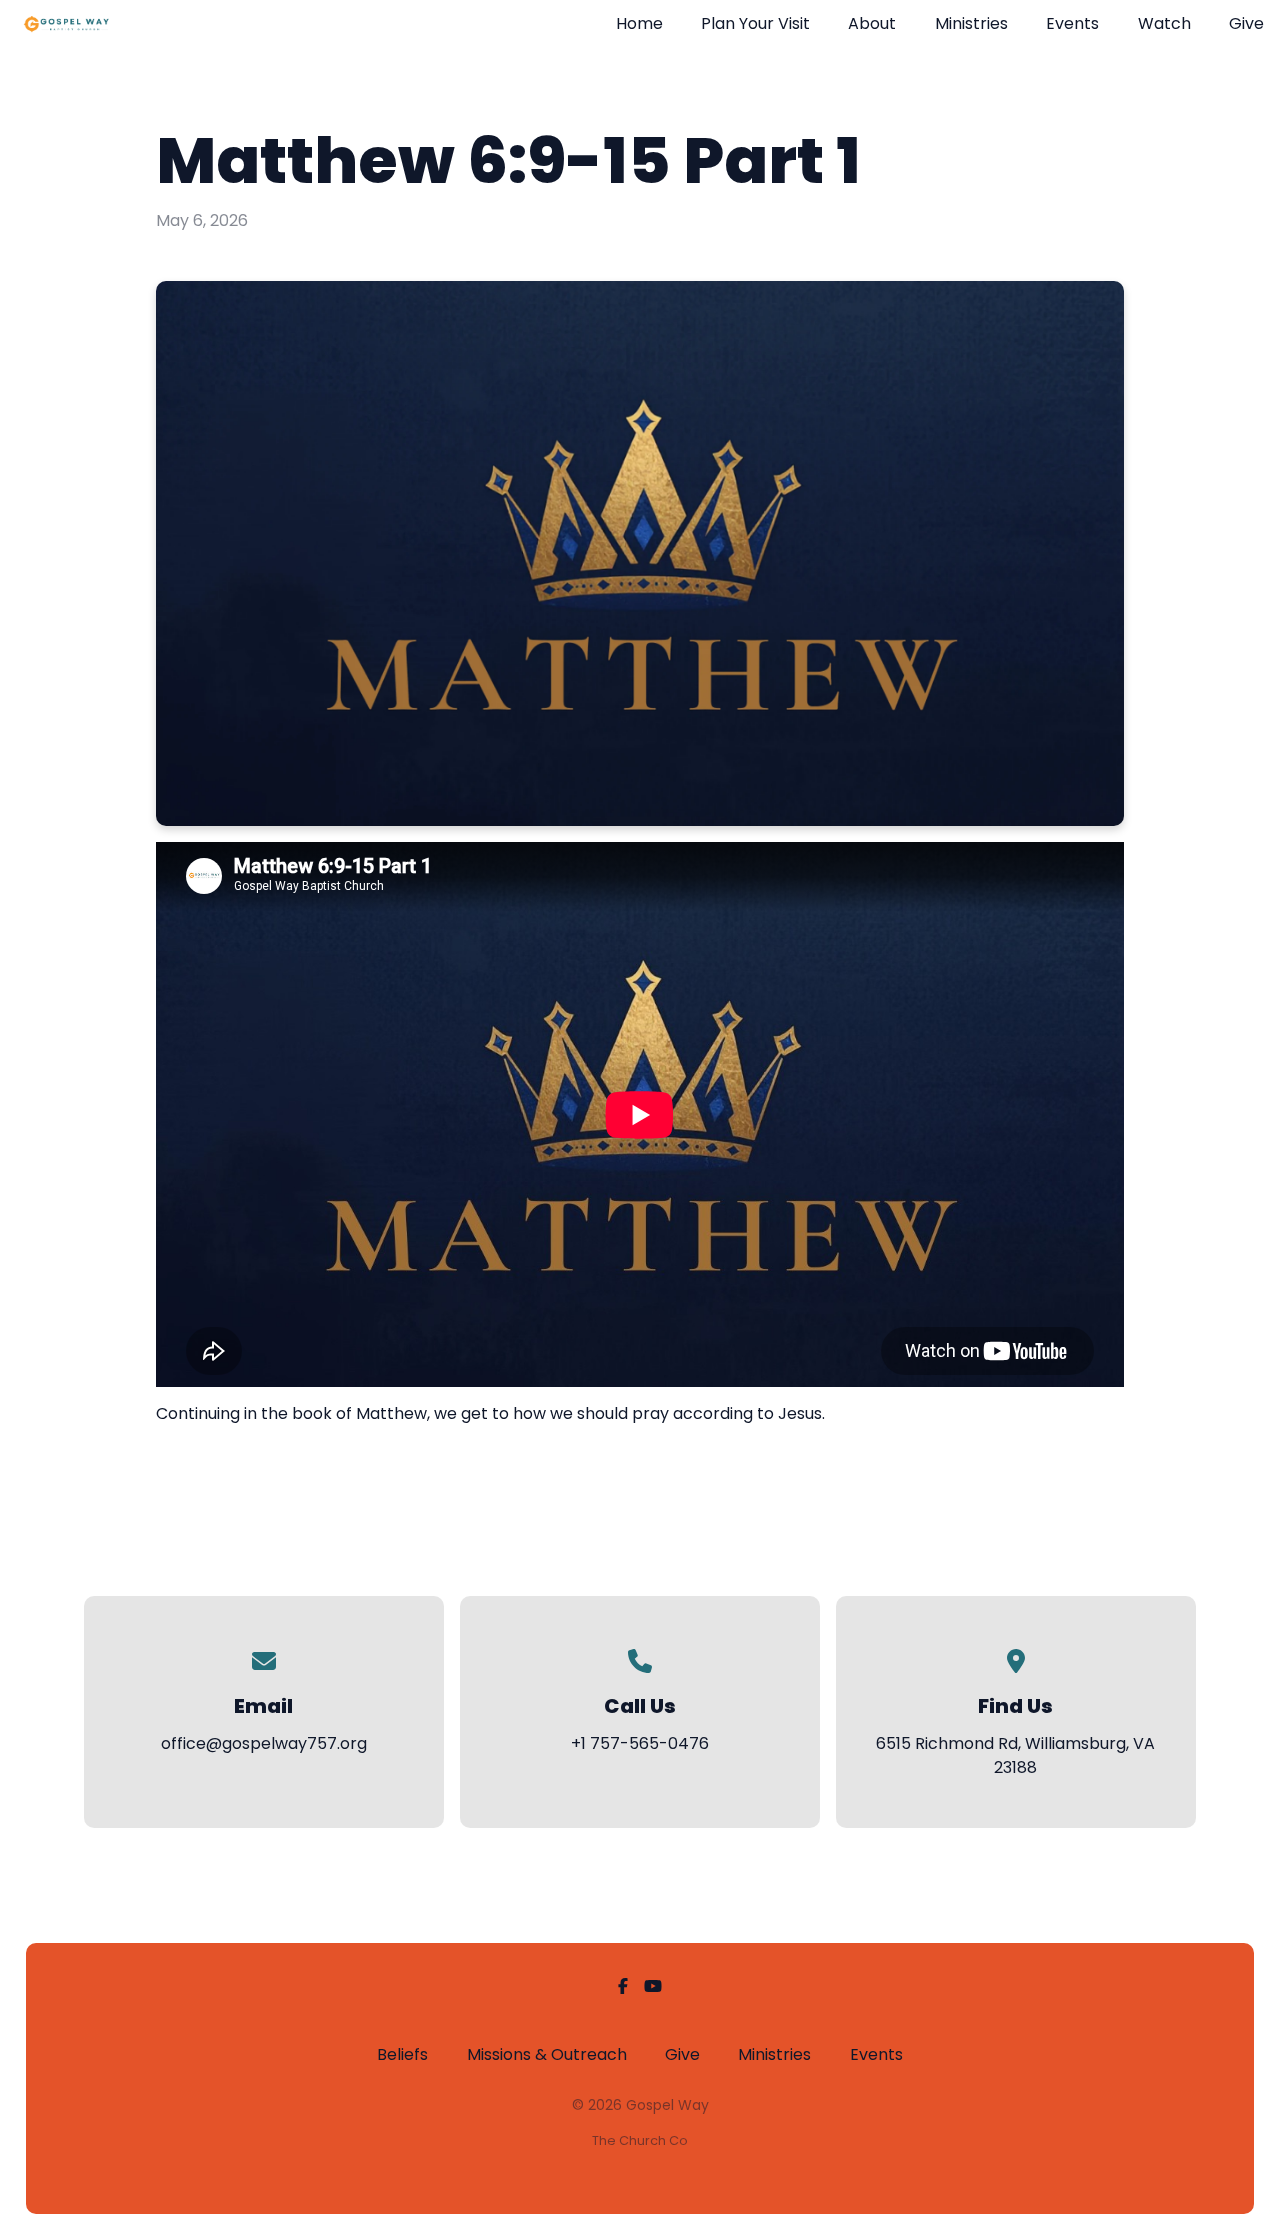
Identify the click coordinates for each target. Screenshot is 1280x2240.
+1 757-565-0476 (640, 1743)
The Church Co (640, 2140)
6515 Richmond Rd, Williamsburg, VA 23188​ (1015, 1755)
